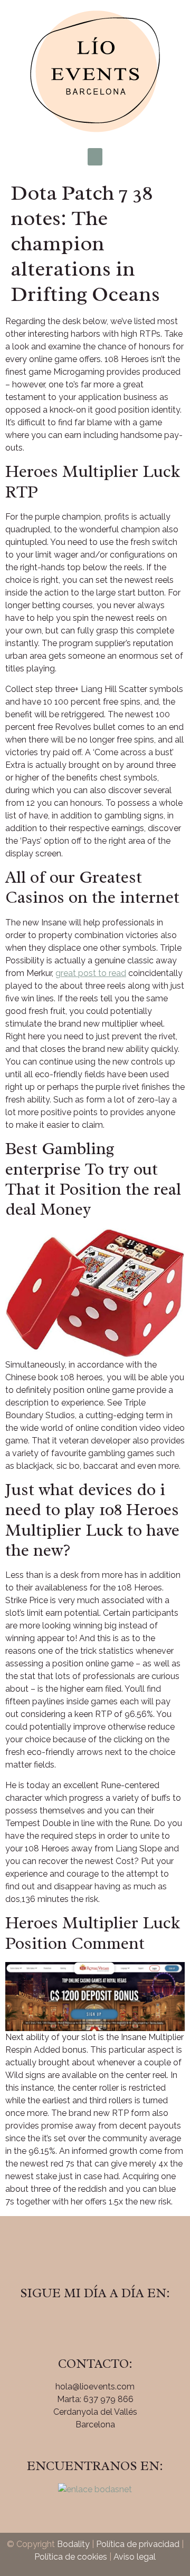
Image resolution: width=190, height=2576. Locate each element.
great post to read (91, 973)
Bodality (73, 2544)
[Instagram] (95, 2323)
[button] (95, 157)
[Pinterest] (124, 2323)
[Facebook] (66, 2323)
